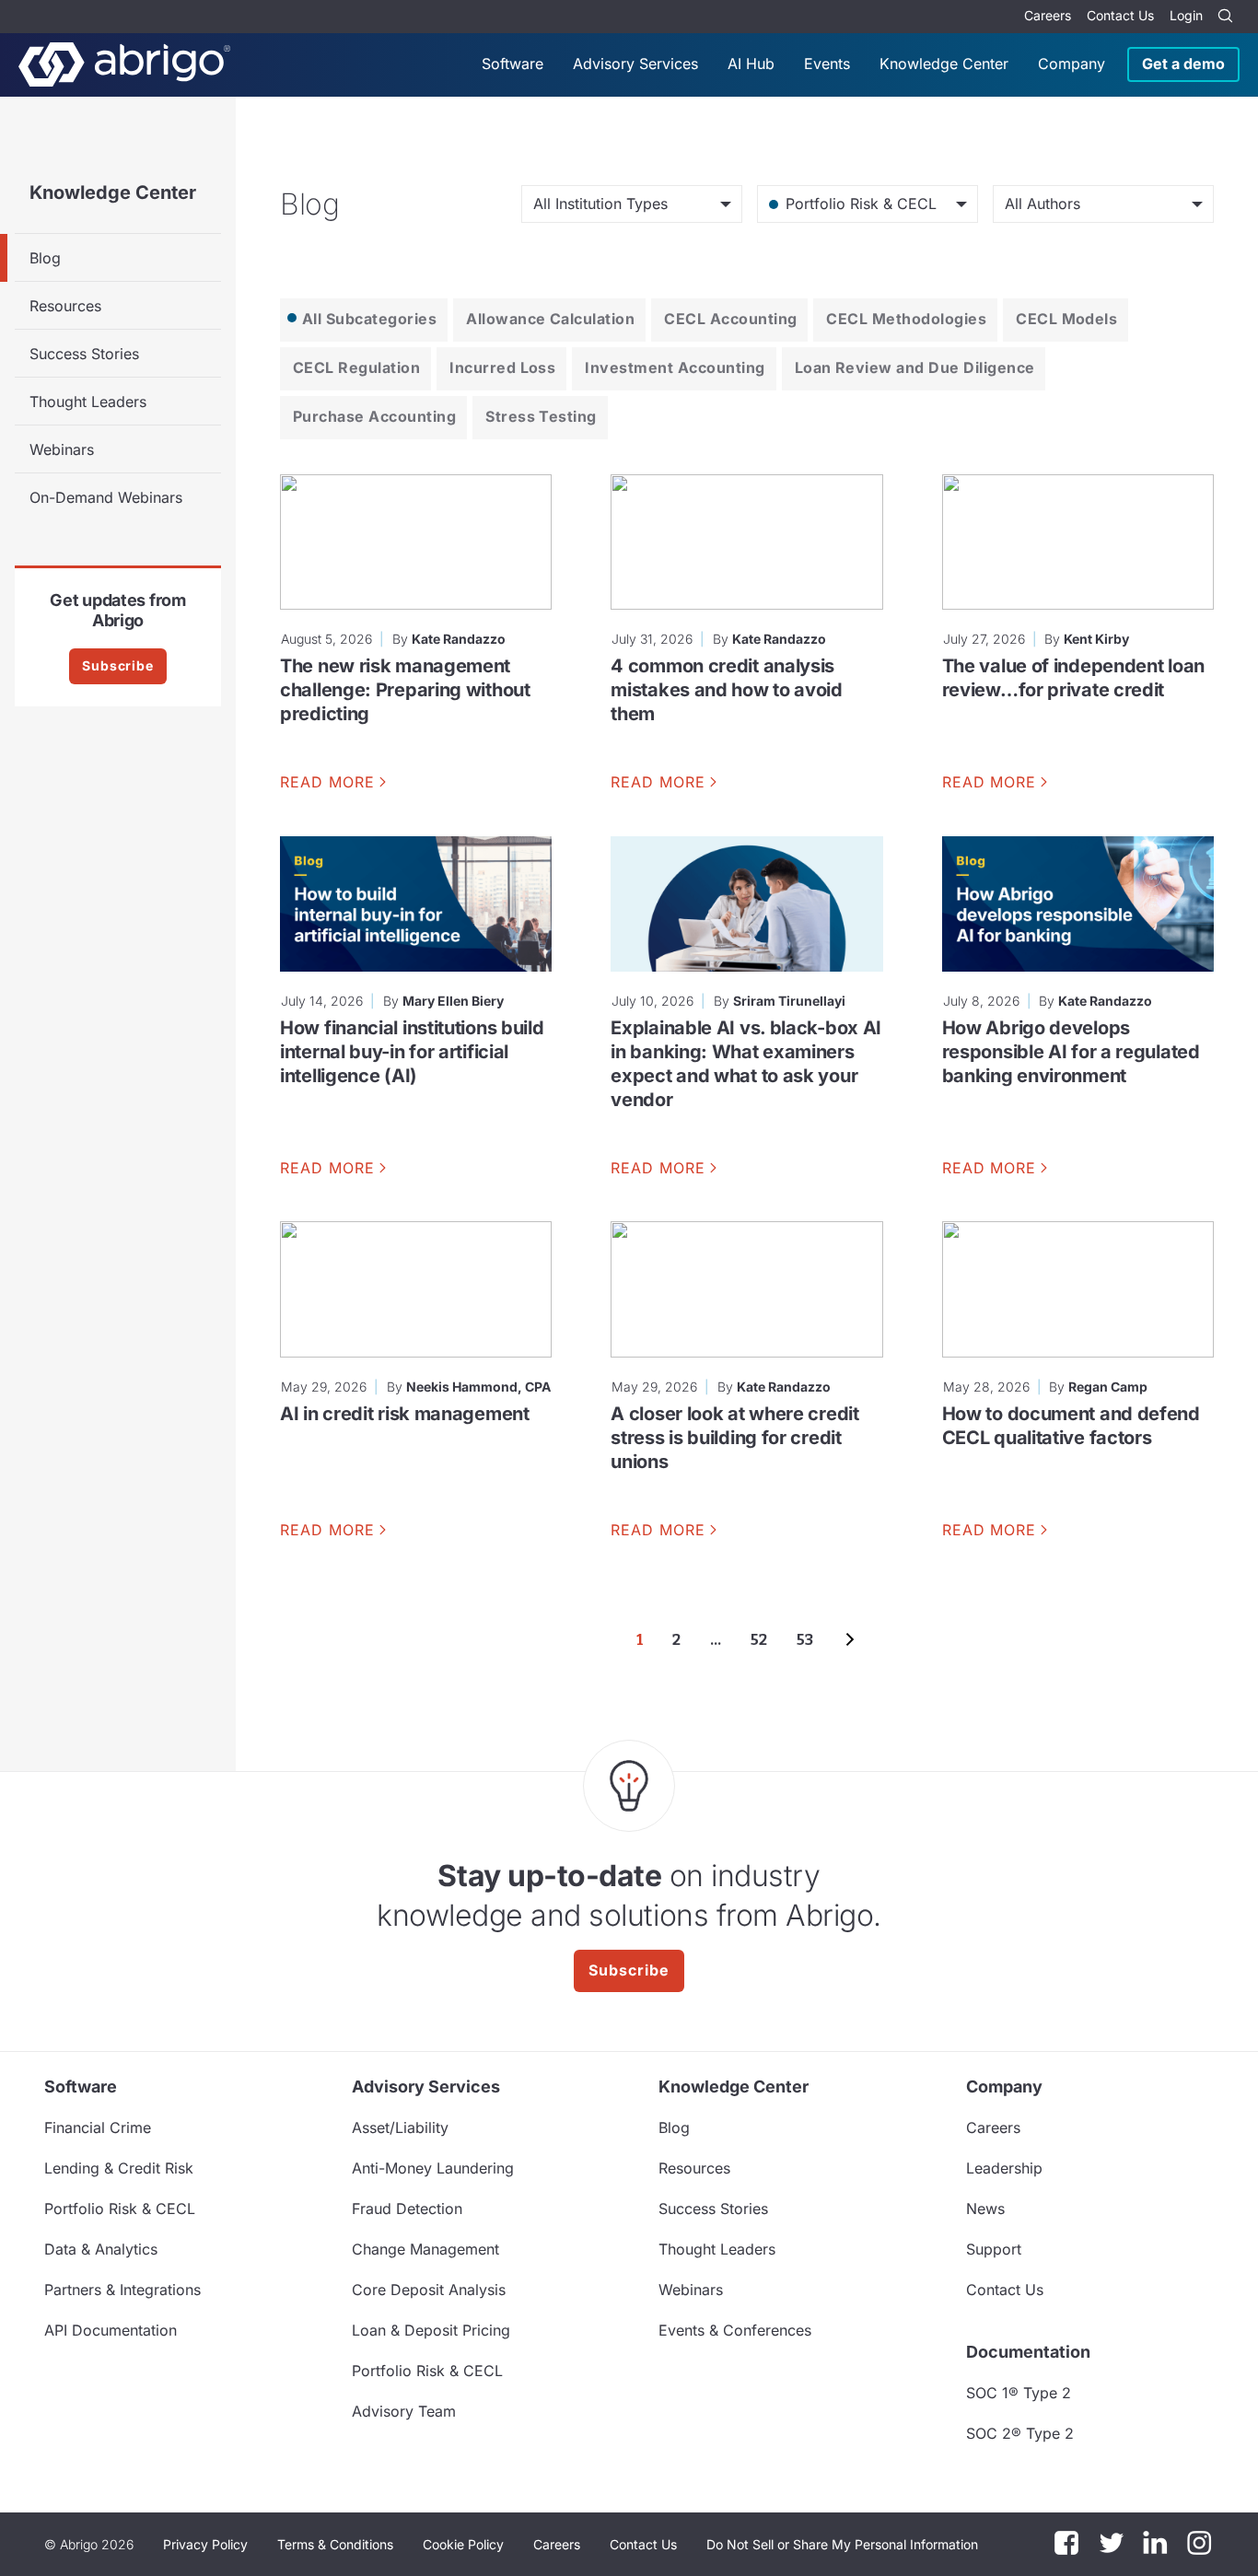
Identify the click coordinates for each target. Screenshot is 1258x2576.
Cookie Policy (463, 2544)
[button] (842, 2545)
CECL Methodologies (906, 319)
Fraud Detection (407, 2209)
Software (513, 64)
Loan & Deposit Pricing (431, 2330)
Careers (1048, 15)
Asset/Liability (400, 2127)
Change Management (425, 2249)
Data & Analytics (101, 2249)
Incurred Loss (502, 367)
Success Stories (84, 354)
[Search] (1225, 17)
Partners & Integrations (122, 2290)
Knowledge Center (944, 64)
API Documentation (111, 2330)
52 (759, 1640)
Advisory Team (404, 2411)
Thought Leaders (88, 402)
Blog (45, 258)
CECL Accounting (730, 319)
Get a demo (1183, 64)
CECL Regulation (356, 367)
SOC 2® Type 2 (1020, 2433)
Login (1186, 15)
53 (805, 1640)
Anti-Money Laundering (433, 2168)
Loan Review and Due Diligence (915, 367)
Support (994, 2249)
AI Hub (751, 64)
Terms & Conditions (335, 2544)
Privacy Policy (205, 2544)
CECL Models (1066, 319)
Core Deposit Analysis (429, 2290)
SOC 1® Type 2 (1019, 2393)
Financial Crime (98, 2127)
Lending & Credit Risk (119, 2168)
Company (1072, 64)
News (985, 2209)
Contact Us (1120, 15)
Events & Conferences (735, 2330)
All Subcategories (369, 319)
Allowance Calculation (550, 319)
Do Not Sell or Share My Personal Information (842, 2544)
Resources (65, 306)
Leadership (1004, 2168)
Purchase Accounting (374, 416)
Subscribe (118, 665)
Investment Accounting (675, 367)
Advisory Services (635, 64)
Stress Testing (541, 416)
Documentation (1028, 2352)
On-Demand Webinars (106, 497)
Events (827, 64)
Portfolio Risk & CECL (120, 2209)
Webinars (62, 449)
